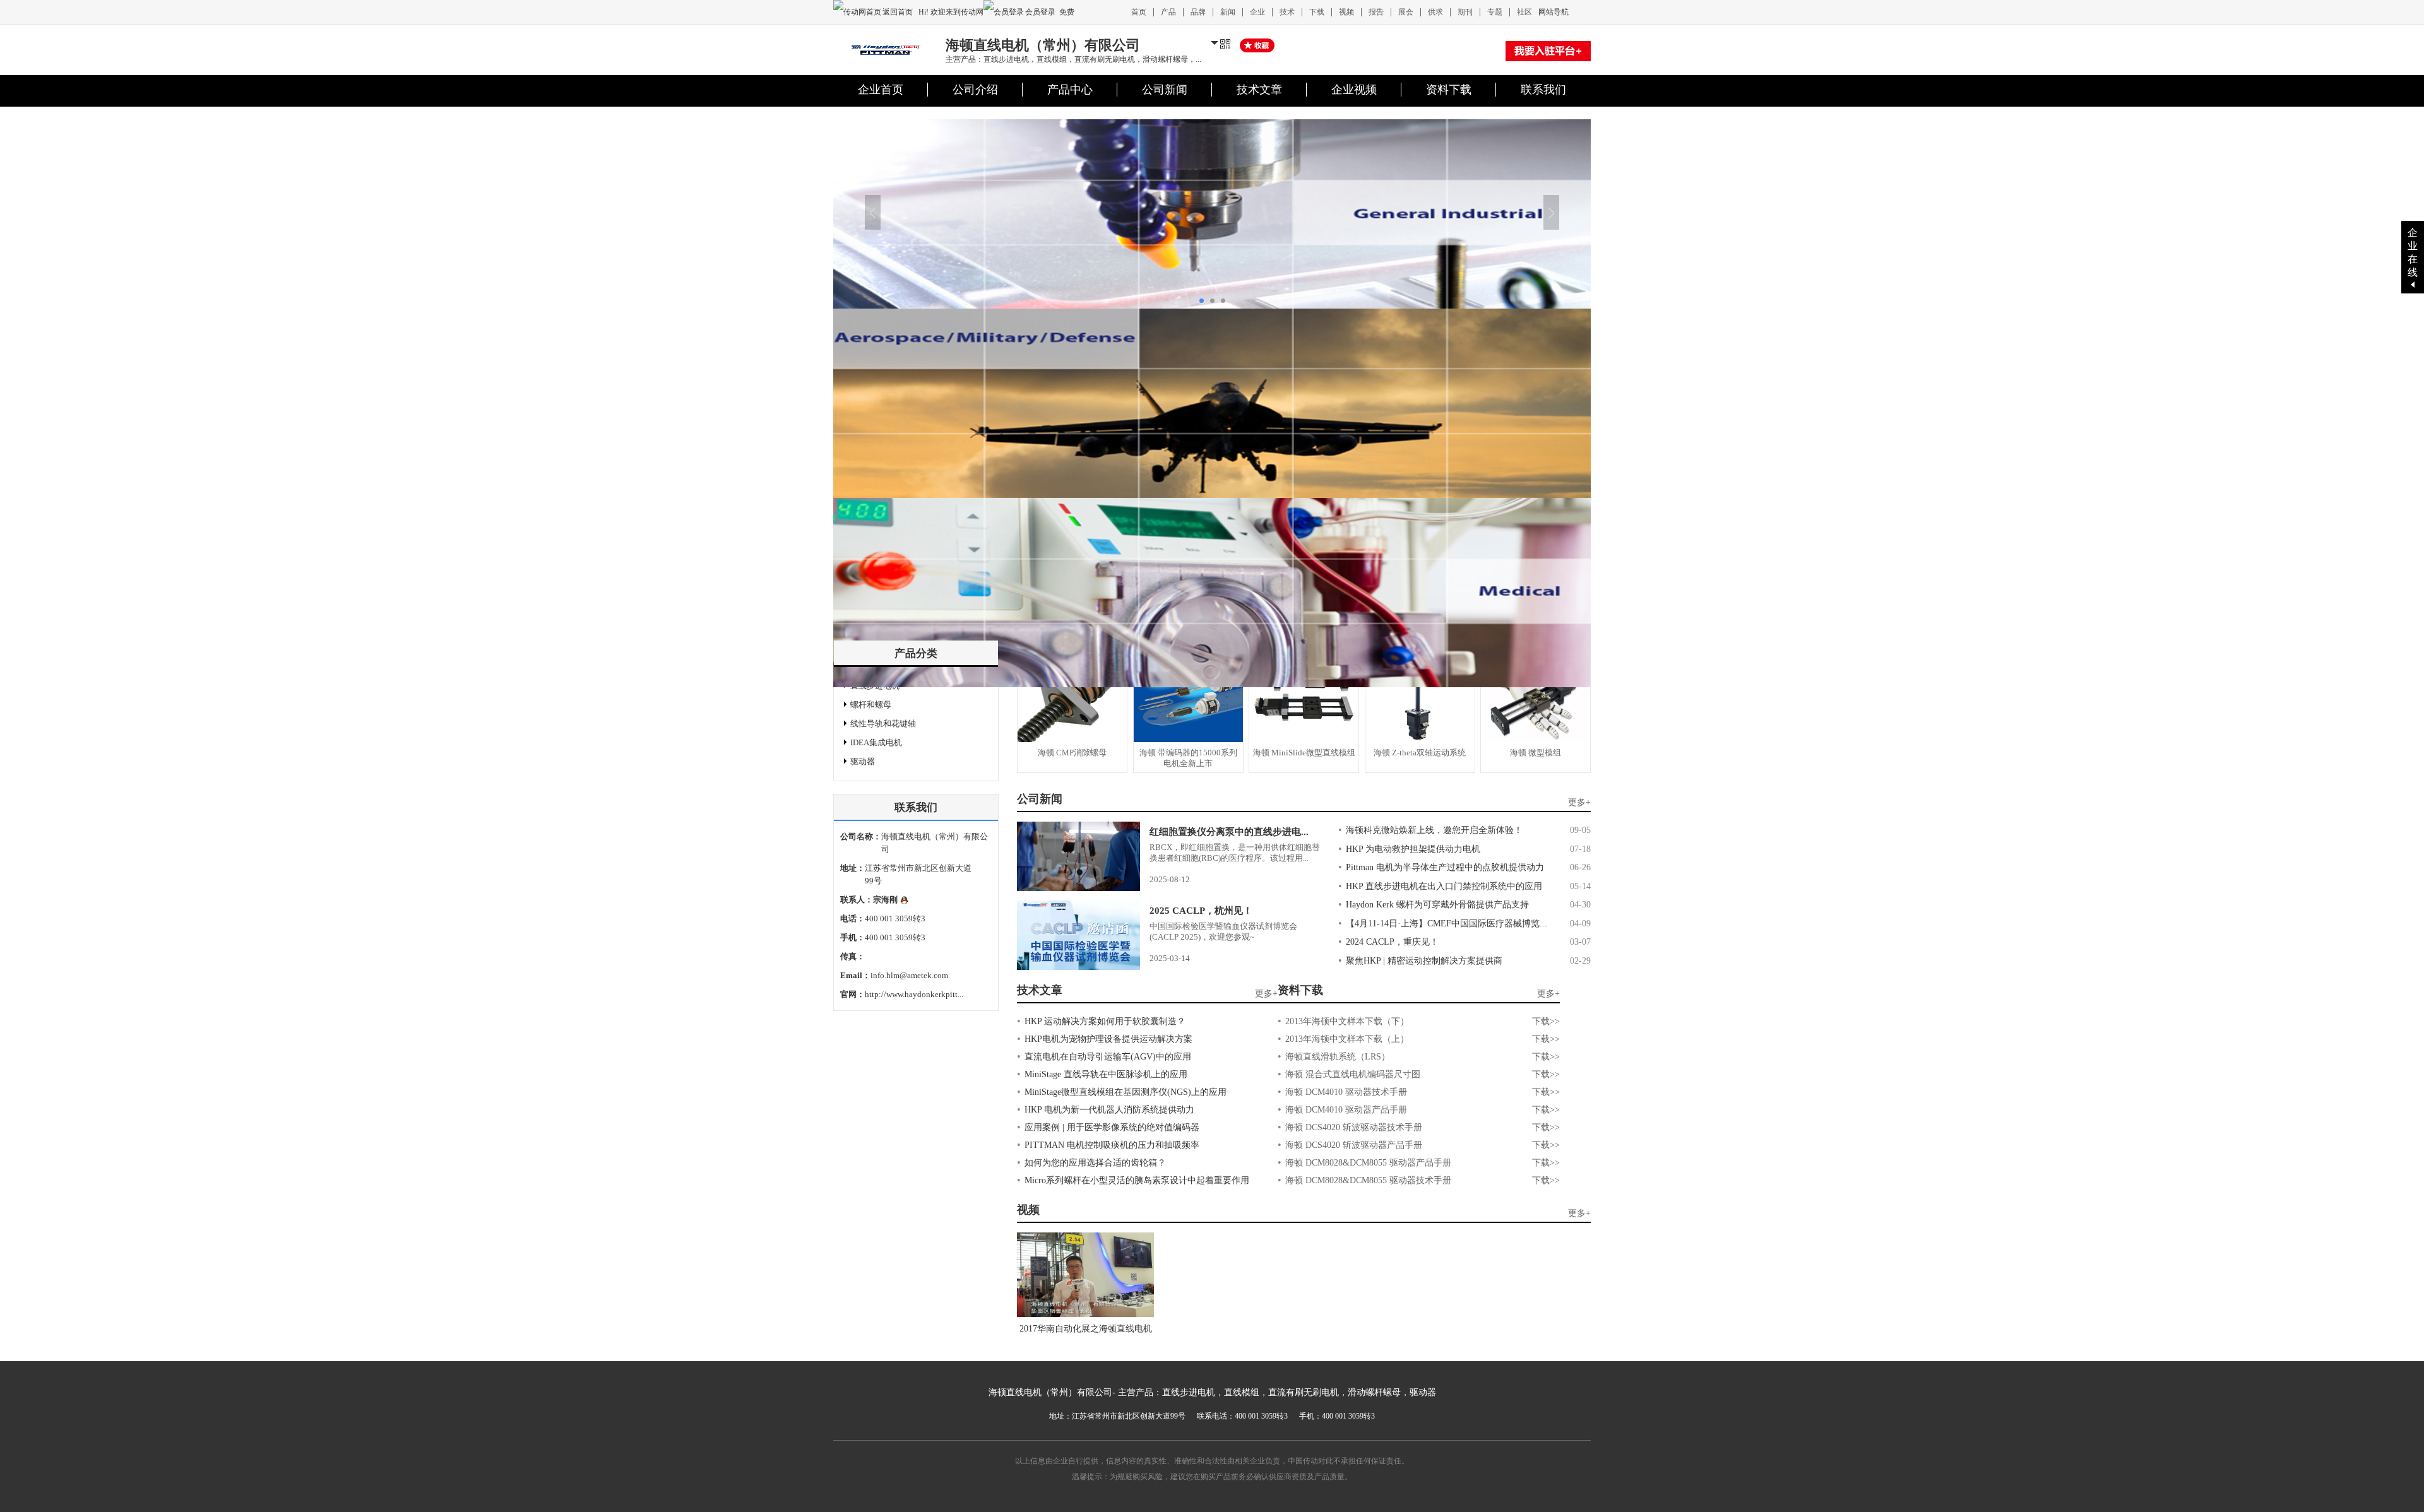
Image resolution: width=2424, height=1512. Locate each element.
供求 (1435, 12)
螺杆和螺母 (871, 705)
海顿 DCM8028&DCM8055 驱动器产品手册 (1368, 1163)
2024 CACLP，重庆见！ (1392, 942)
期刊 (1465, 12)
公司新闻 (1165, 90)
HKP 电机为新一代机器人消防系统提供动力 (1109, 1110)
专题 (1495, 12)
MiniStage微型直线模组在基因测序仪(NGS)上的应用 (1126, 1092)
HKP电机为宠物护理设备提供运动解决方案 (1108, 1039)
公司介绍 (975, 90)
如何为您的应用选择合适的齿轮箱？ (1095, 1163)
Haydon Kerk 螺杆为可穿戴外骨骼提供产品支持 (1437, 905)
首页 (1139, 12)
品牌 (1198, 12)
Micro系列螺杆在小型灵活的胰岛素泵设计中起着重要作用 (1137, 1180)
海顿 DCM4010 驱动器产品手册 (1346, 1110)
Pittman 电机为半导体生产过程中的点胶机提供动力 (1445, 867)
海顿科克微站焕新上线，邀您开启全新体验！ (1434, 830)
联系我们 (1543, 90)
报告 (1376, 12)
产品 (1168, 12)
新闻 (1228, 12)
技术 (1287, 12)
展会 (1406, 12)
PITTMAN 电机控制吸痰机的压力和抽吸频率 (1112, 1145)
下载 (1317, 12)
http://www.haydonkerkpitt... (914, 994)
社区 (1524, 12)
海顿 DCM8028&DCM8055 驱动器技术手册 (1368, 1180)
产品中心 (1070, 90)
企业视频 (1354, 90)
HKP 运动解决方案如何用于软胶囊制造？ (1105, 1021)
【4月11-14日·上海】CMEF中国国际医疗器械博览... (1447, 924)
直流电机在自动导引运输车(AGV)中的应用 (1108, 1057)
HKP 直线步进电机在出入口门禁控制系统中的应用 (1444, 886)
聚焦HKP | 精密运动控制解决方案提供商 (1424, 961)
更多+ (1579, 802)
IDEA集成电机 (876, 742)
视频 (1346, 12)
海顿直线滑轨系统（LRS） (1338, 1057)
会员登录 (1040, 12)
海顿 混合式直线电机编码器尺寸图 (1353, 1074)
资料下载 (1449, 90)
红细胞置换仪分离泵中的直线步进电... (1229, 832)
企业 (1257, 12)
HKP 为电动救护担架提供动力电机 (1413, 849)
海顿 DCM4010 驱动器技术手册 (1346, 1092)
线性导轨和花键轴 (883, 724)
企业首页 (881, 90)
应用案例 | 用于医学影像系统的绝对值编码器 (1112, 1127)
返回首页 (899, 12)
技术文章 (1259, 90)
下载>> (1546, 1021)
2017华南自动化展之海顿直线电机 (1086, 1329)
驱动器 (863, 761)
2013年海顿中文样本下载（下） (1347, 1021)
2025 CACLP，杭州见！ (1201, 911)
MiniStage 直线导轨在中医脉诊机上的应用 (1106, 1074)
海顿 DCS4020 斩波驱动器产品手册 (1354, 1145)
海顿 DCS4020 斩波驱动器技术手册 (1354, 1127)
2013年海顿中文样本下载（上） (1347, 1039)
